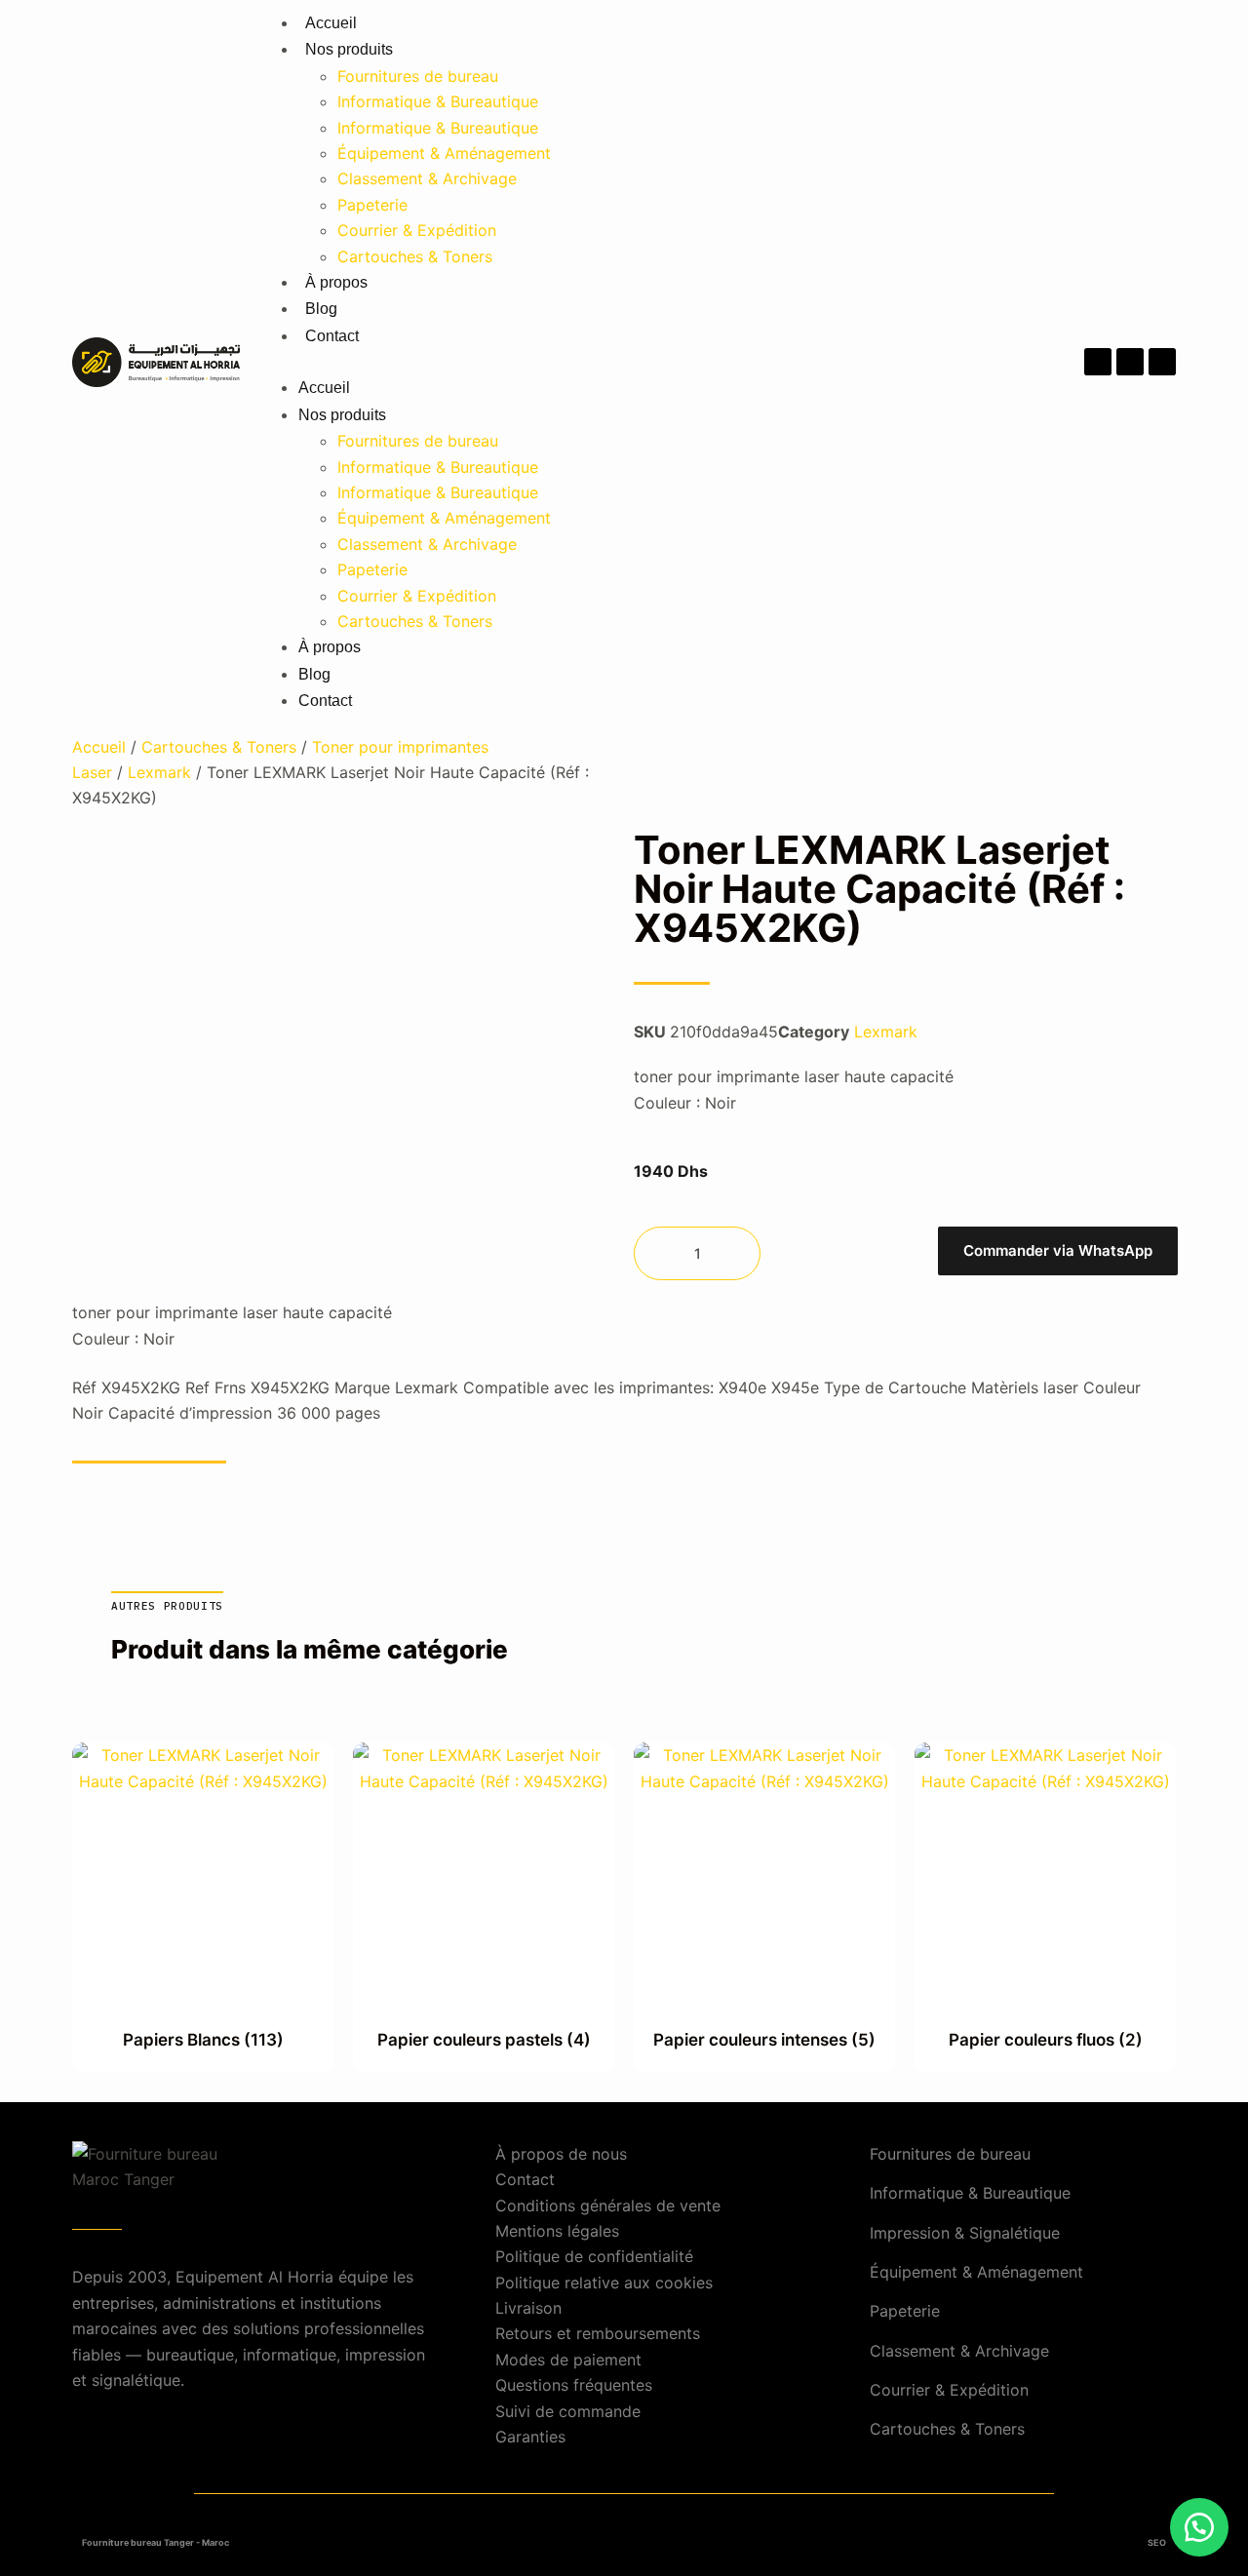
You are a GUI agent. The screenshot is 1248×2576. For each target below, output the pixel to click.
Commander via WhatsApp (1058, 1250)
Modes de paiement (568, 2360)
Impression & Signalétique (965, 2233)
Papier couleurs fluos (1046, 2040)
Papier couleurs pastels (484, 2040)
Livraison (528, 2308)
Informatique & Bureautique (438, 101)
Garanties (530, 2437)
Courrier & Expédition (417, 230)
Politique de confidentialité (594, 2256)
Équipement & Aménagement (444, 153)
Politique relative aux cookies (604, 2283)
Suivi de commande (568, 2411)
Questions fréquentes (574, 2385)
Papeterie (372, 205)
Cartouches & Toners (415, 256)
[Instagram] (1130, 362)
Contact (332, 336)
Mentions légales (557, 2231)
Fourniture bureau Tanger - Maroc (156, 2542)
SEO (1157, 2542)
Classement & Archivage (427, 178)
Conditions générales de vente (608, 2205)
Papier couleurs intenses (764, 2040)
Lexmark (159, 772)
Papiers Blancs (203, 2040)
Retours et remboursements (598, 2333)
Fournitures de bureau (418, 76)
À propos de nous (561, 2154)
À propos (336, 282)
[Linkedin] (1162, 362)
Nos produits (349, 49)
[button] (624, 362)
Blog (321, 309)
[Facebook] (1098, 362)
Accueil (331, 23)
